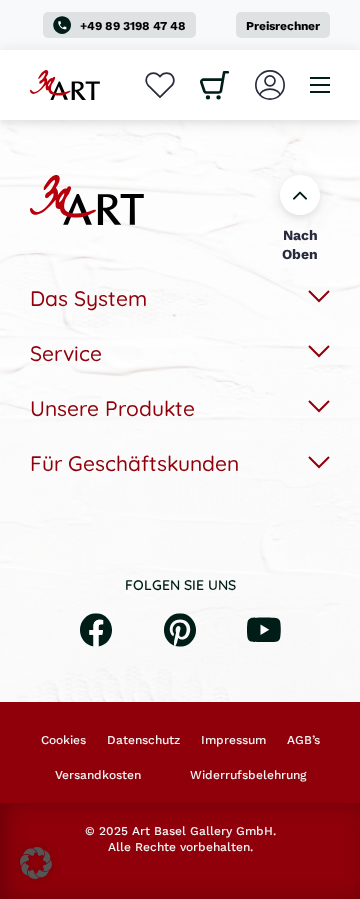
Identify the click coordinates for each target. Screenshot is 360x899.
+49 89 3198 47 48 (133, 25)
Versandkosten (98, 775)
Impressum (233, 740)
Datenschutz (143, 740)
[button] (36, 863)
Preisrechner (283, 25)
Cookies (63, 740)
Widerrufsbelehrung (248, 775)
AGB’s (303, 740)
